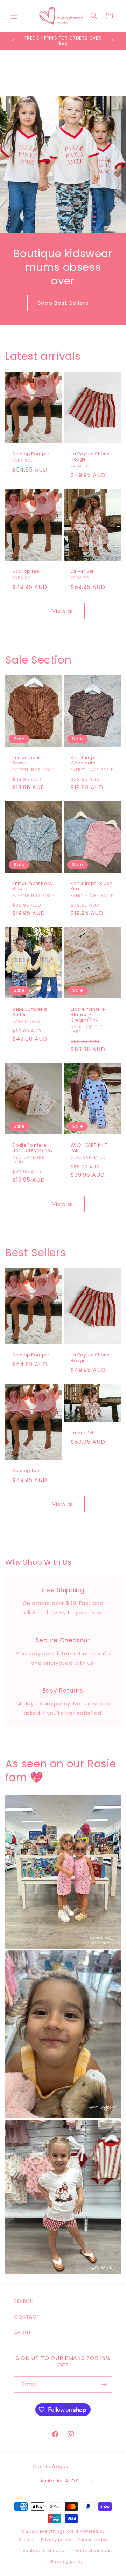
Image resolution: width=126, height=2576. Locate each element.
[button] (14, 16)
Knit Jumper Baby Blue (33, 886)
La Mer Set (82, 571)
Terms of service (92, 2550)
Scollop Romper (31, 454)
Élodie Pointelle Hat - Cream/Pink (33, 1148)
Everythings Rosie (59, 2531)
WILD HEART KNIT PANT (89, 1148)
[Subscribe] (104, 2385)
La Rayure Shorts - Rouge (92, 456)
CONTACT (27, 2317)
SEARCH (24, 2301)
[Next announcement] (113, 41)
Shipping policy (66, 2561)
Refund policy (93, 2540)
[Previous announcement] (13, 41)
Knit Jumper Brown (26, 760)
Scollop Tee (26, 571)
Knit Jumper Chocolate (85, 760)
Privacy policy (56, 2540)
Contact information (45, 2550)
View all (63, 611)
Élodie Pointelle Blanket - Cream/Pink (88, 1015)
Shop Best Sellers (63, 303)
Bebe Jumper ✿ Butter (30, 1012)
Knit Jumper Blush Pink (92, 886)
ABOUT (23, 2333)
